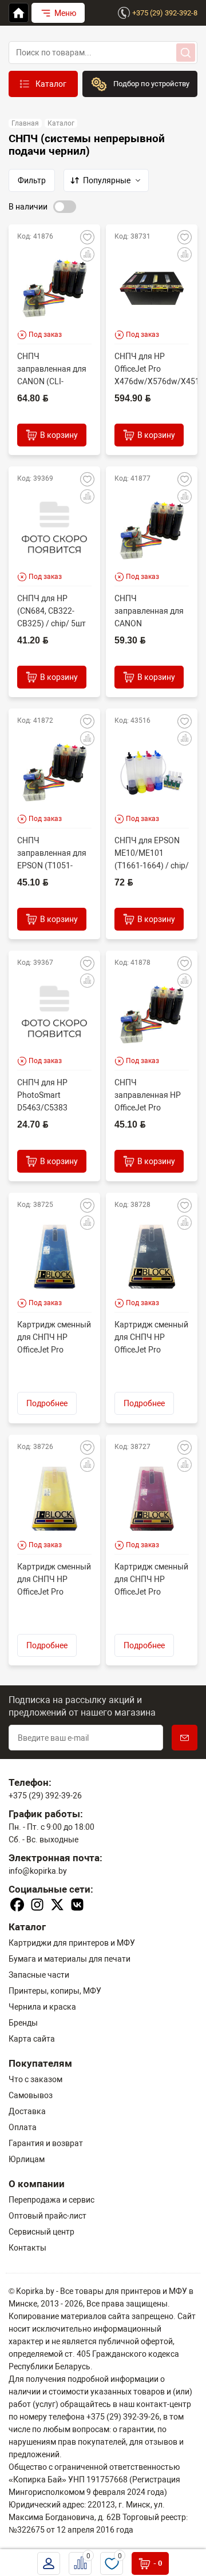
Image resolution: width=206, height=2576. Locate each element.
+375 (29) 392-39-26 (45, 1796)
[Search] (186, 53)
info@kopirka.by (38, 1871)
